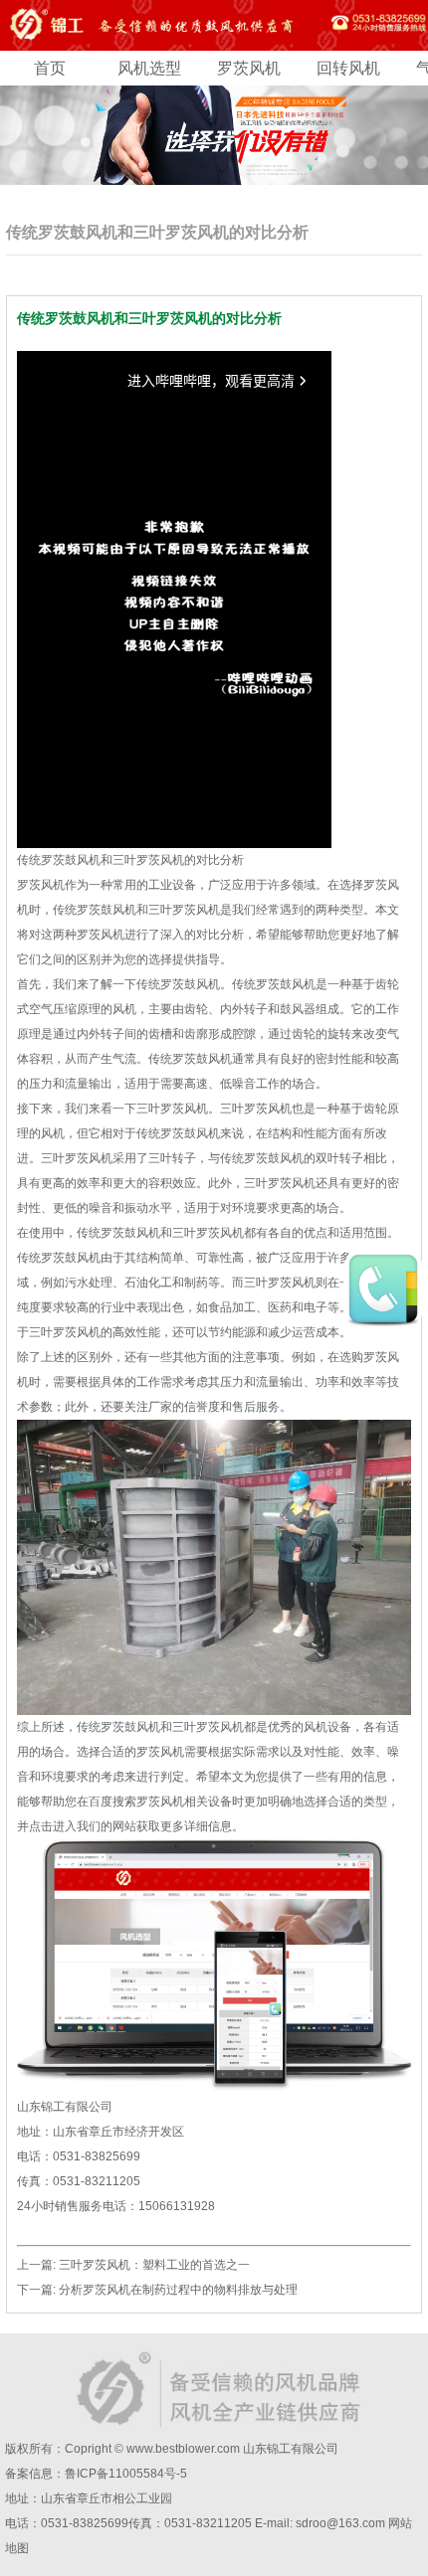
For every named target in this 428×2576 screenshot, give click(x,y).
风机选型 (149, 68)
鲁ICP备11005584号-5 (126, 2474)
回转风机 (348, 68)
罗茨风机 (249, 68)
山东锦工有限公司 (291, 2449)
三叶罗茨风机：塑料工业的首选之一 (154, 2265)
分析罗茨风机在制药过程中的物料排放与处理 (178, 2290)
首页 (50, 68)
